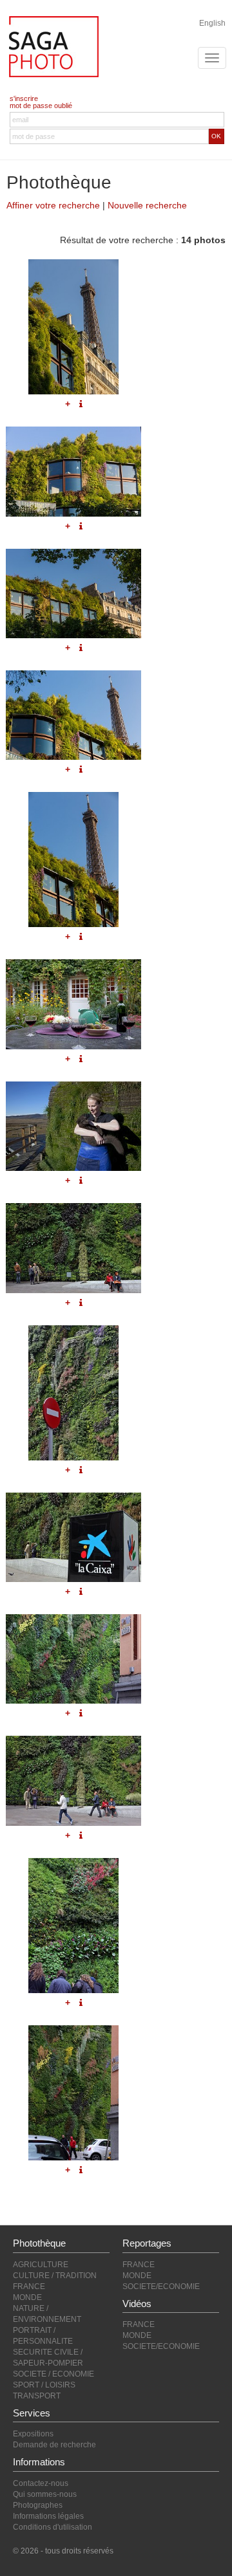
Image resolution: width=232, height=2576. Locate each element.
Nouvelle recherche (147, 205)
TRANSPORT (37, 2396)
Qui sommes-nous (45, 2494)
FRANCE (29, 2286)
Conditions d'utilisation (53, 2527)
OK (216, 136)
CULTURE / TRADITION (55, 2276)
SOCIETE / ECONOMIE (53, 2374)
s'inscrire (24, 98)
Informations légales (48, 2516)
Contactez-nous (41, 2483)
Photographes (38, 2505)
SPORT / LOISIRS (44, 2385)
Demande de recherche (54, 2445)
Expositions (33, 2434)
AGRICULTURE (41, 2265)
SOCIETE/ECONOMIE (161, 2286)
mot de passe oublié (41, 106)
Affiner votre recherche (53, 205)
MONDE (27, 2297)
